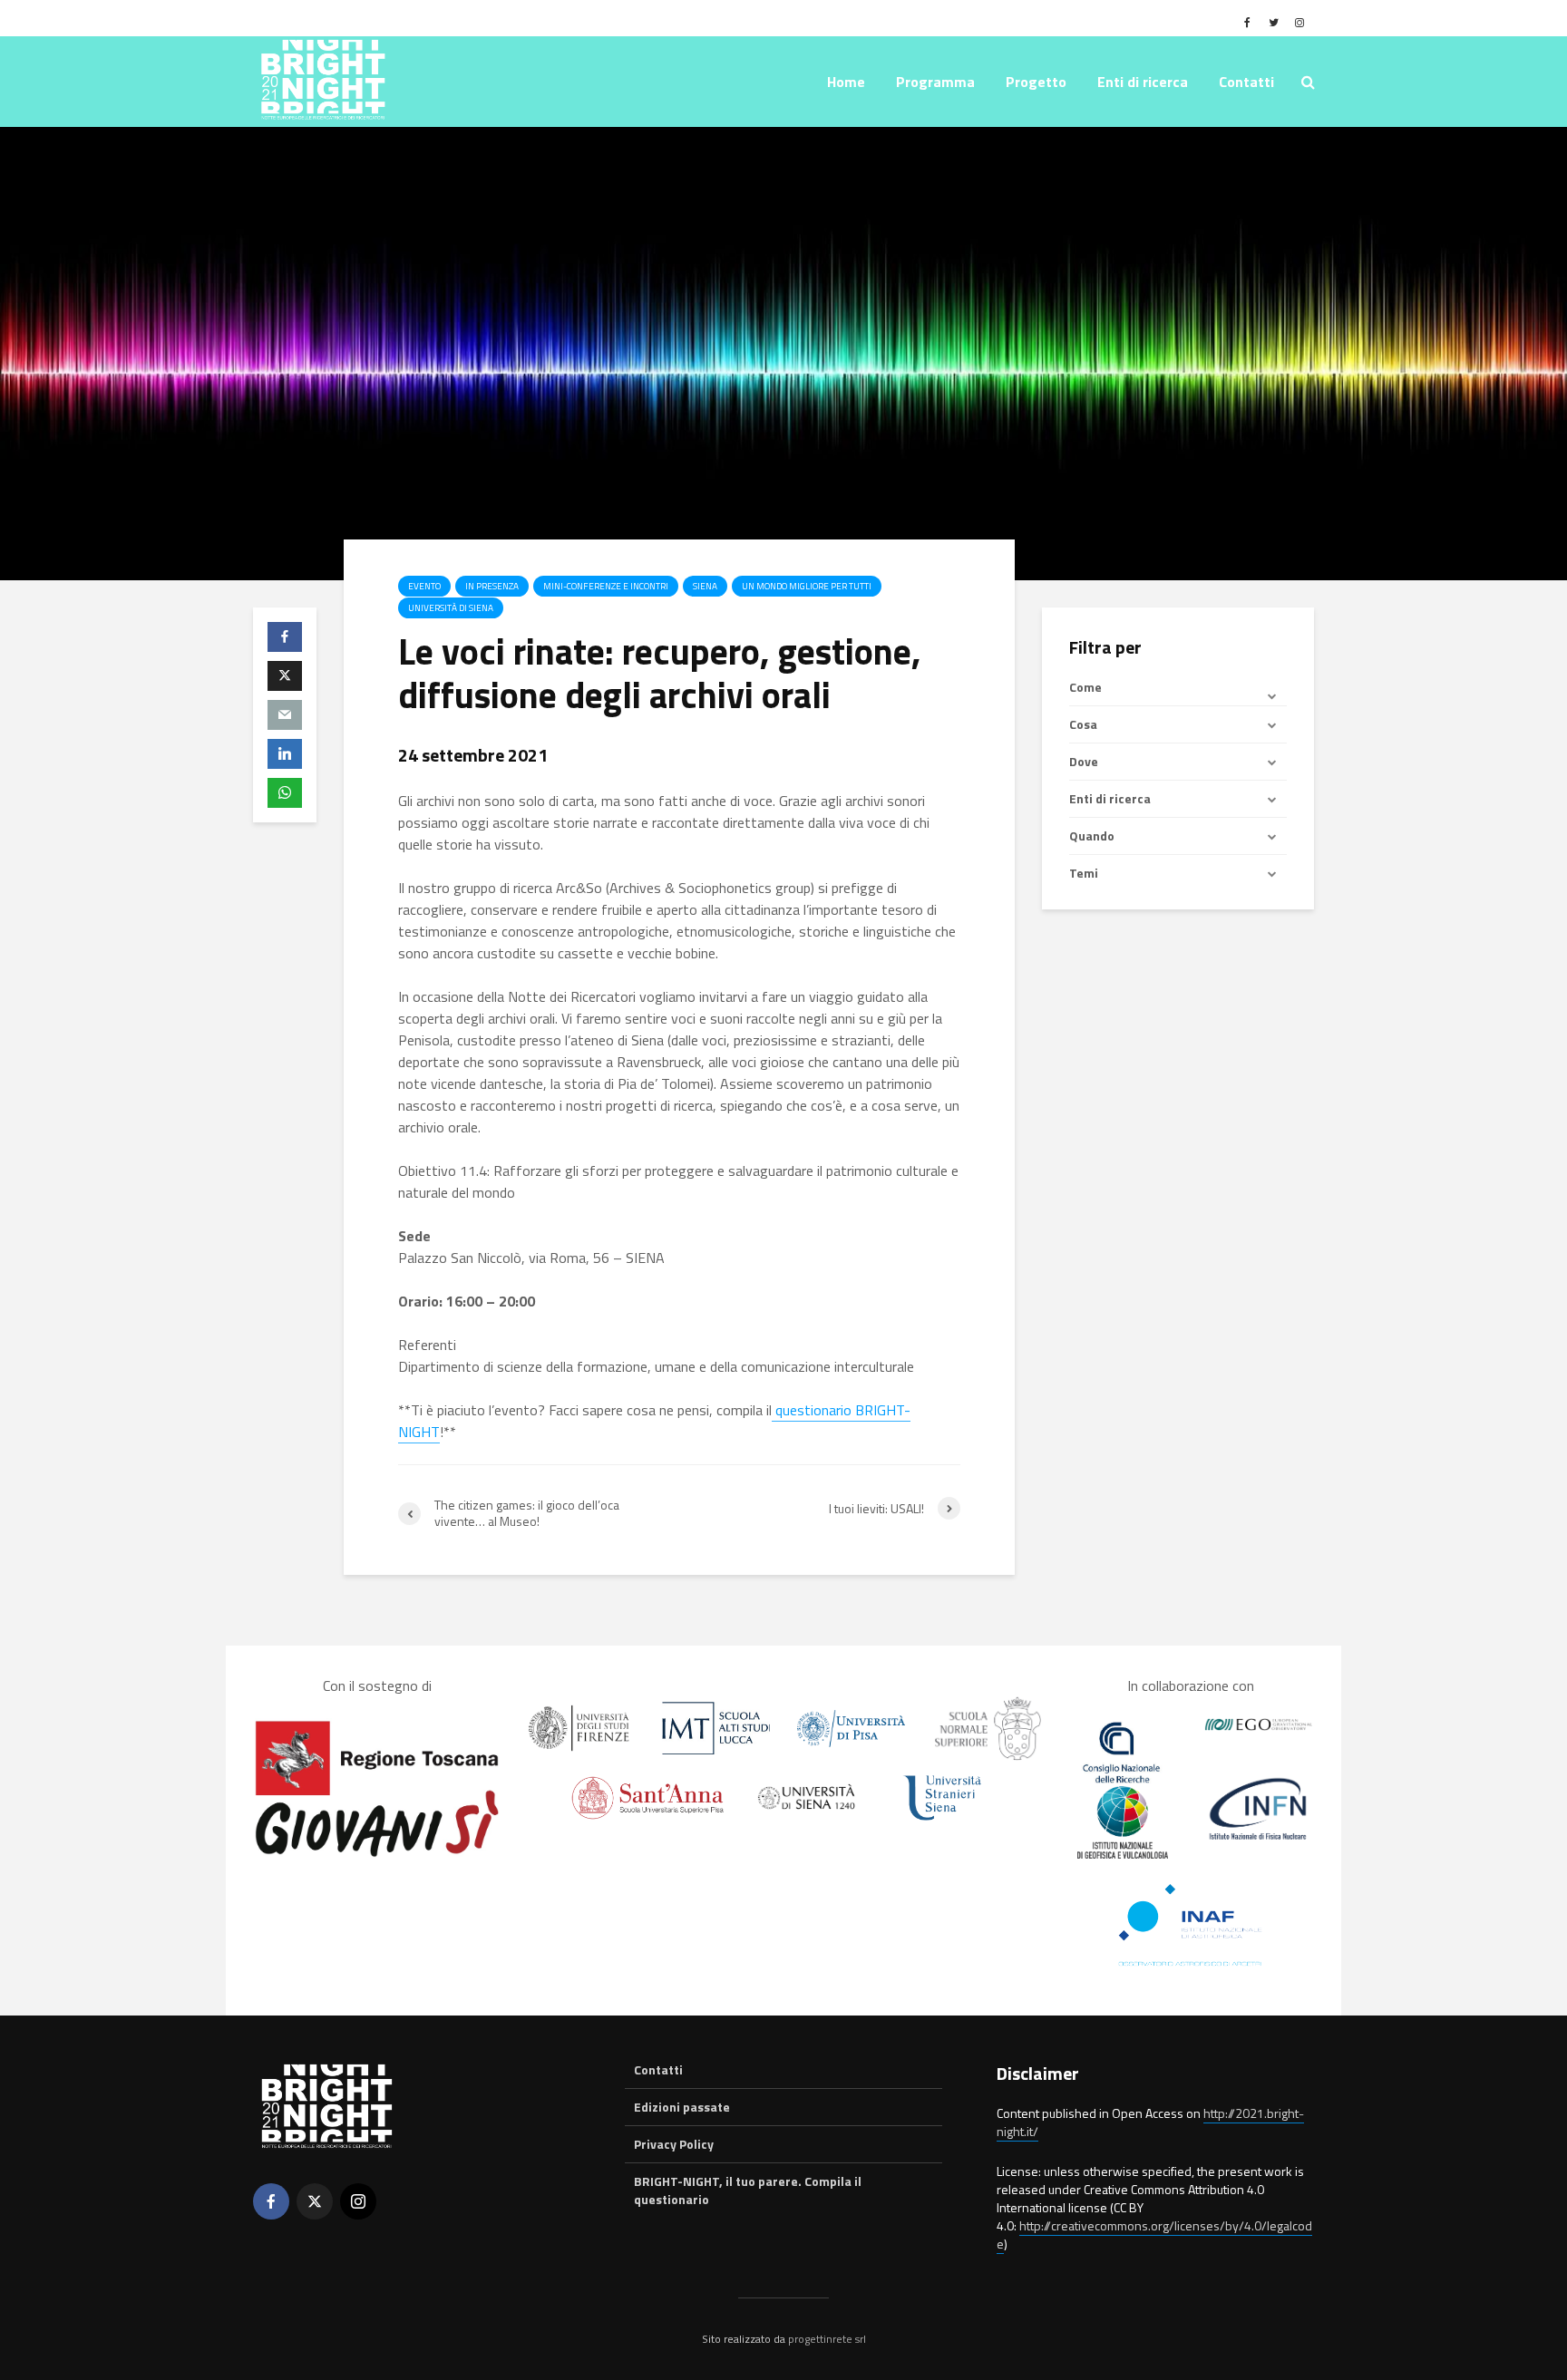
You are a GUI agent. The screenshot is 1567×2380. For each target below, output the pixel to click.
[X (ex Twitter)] (315, 2201)
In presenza (492, 586)
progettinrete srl (827, 2339)
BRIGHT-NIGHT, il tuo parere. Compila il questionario (748, 2190)
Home (846, 82)
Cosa (1083, 724)
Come (1085, 687)
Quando (1092, 835)
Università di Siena (451, 608)
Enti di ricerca (1110, 798)
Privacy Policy (674, 2144)
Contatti (1246, 82)
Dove (1084, 761)
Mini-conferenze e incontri (606, 586)
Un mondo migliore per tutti (807, 586)
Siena (705, 586)
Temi (1084, 873)
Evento (424, 586)
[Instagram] (358, 2201)
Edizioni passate (682, 2107)
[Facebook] (271, 2201)
